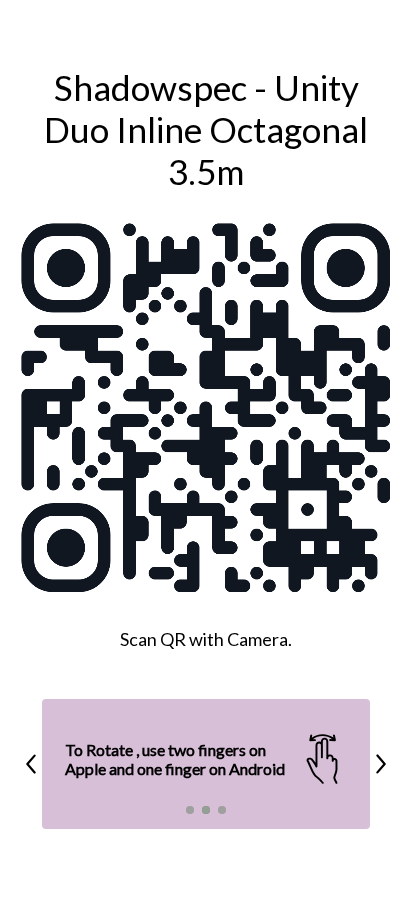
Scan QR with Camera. (206, 639)
